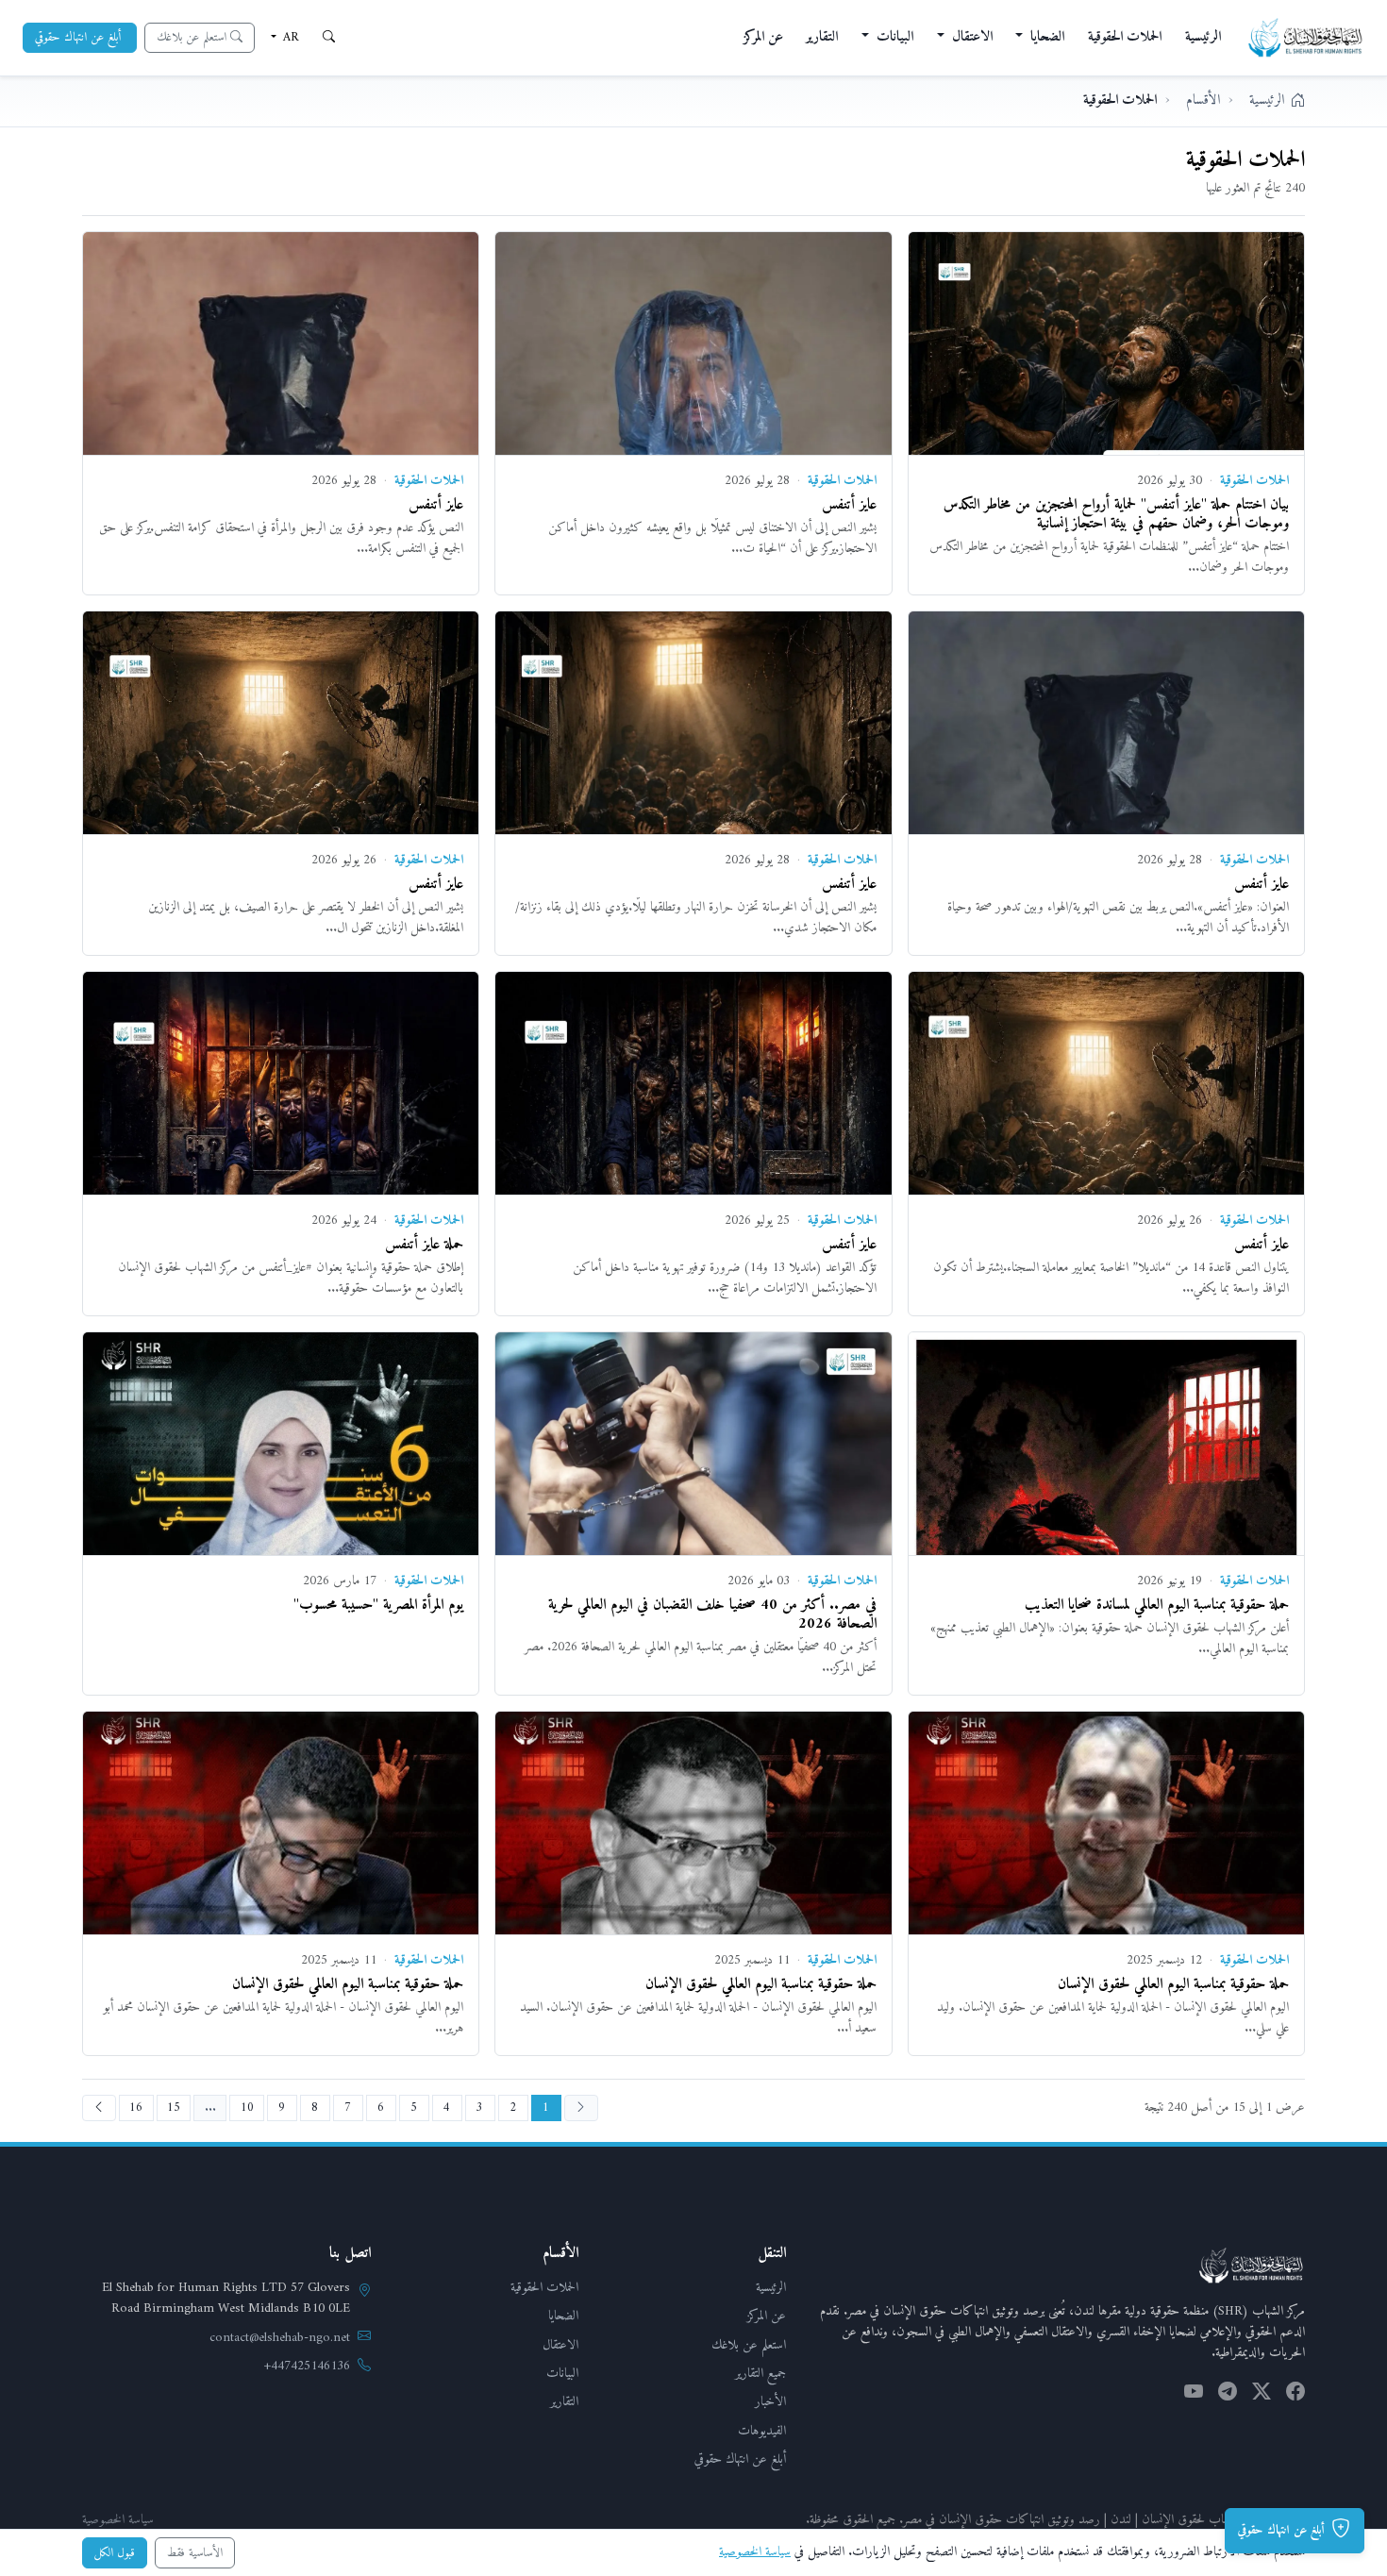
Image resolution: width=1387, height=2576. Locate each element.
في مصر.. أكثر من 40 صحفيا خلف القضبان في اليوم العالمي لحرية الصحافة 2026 (712, 1614)
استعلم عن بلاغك (749, 2345)
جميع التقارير (760, 2374)
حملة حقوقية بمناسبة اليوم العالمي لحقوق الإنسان (1173, 1984)
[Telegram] (1228, 2395)
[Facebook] (1295, 2395)
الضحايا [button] (1045, 37)
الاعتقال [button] (970, 37)
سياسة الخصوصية (118, 2520)
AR (289, 37)
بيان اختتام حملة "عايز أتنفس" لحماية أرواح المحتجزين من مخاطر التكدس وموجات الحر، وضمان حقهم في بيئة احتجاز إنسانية (1116, 514)
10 (247, 2108)
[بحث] (329, 38)
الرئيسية (1203, 37)
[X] (1262, 2395)
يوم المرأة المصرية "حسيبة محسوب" (378, 1605)
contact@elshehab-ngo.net (280, 2338)
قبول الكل (115, 2553)
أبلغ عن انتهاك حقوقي (740, 2459)
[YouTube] (1194, 2395)
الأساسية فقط (195, 2553)
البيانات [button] (893, 37)
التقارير (822, 37)
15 (174, 2108)
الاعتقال (560, 2345)
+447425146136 (307, 2367)
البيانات (562, 2374)
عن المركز (763, 37)
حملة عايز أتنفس (424, 1245)
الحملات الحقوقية (1125, 37)
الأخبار (770, 2402)
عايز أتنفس (849, 505)
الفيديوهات (762, 2431)
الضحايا (563, 2316)
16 (136, 2108)
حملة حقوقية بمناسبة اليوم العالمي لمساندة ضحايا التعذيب (1157, 1605)
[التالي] (99, 2108)
